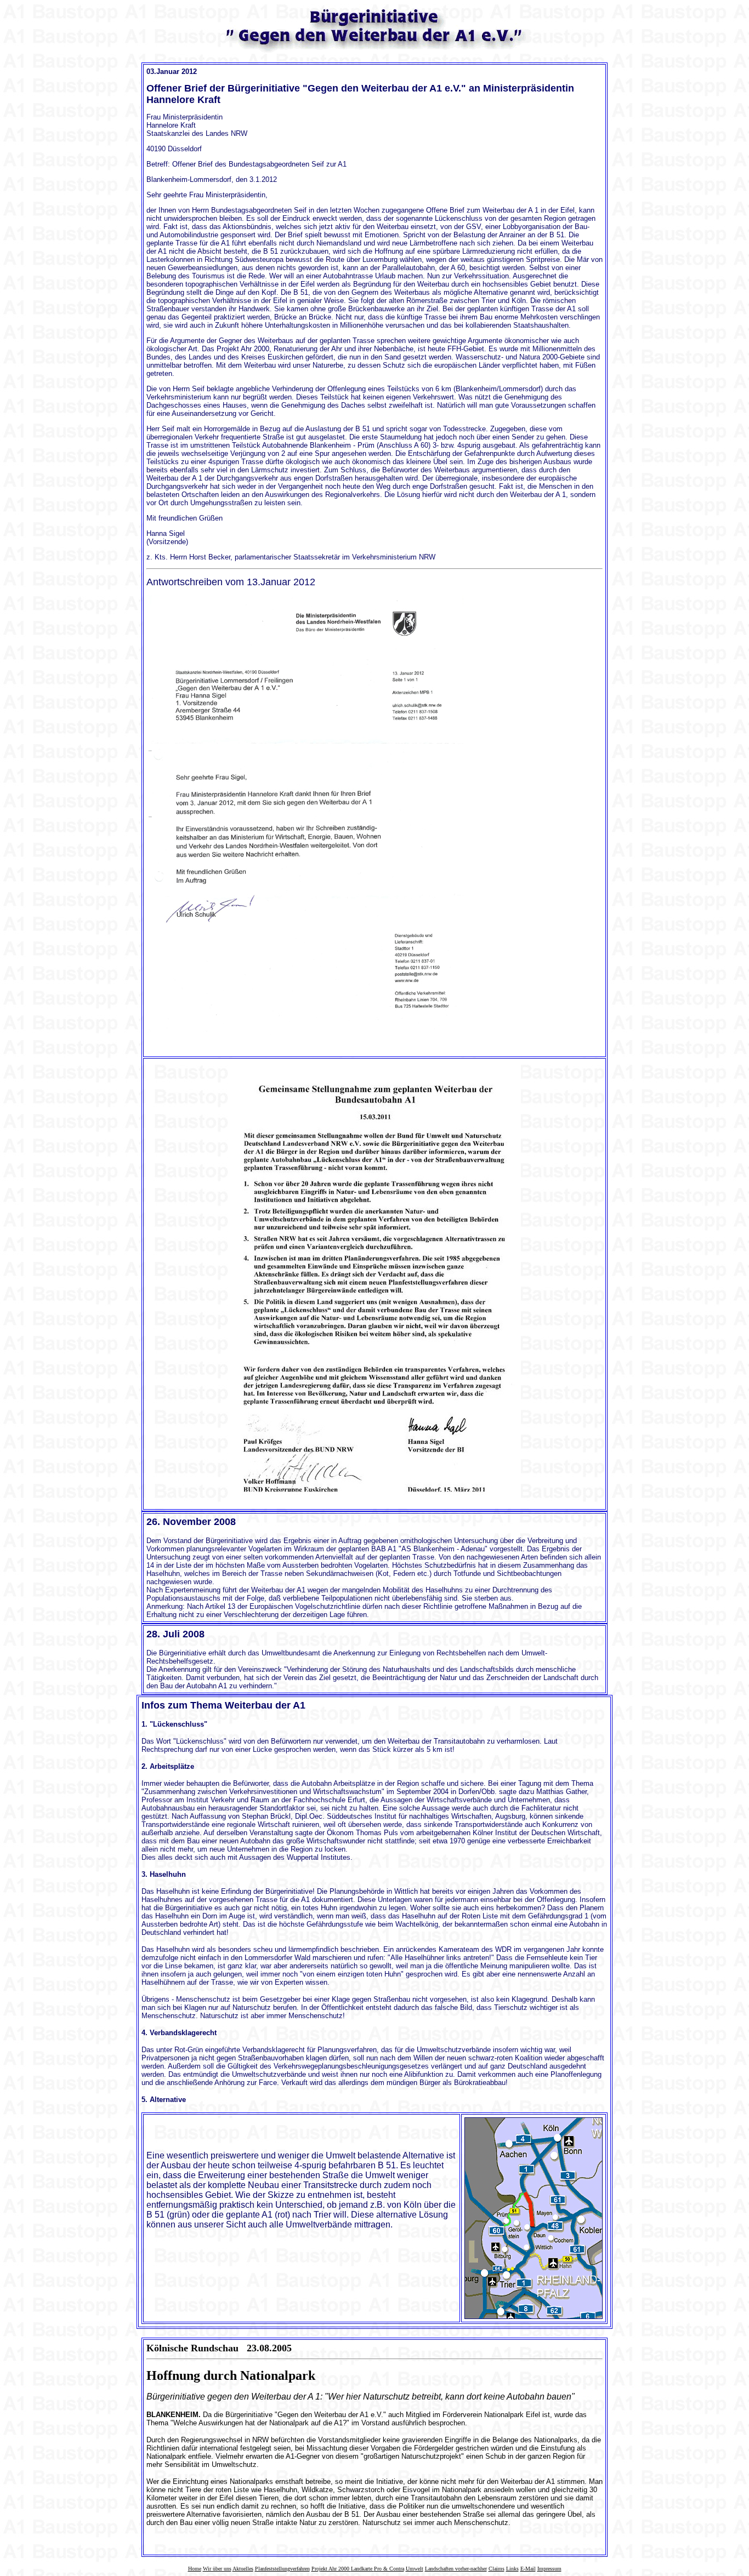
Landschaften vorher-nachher (456, 2569)
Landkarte (362, 2569)
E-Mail (528, 2569)
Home (195, 2569)
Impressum (549, 2569)
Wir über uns (217, 2569)
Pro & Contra (389, 2569)
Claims (497, 2569)
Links (512, 2569)
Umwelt (415, 2569)
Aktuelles (243, 2569)
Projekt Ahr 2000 (331, 2569)
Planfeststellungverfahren (282, 2569)
